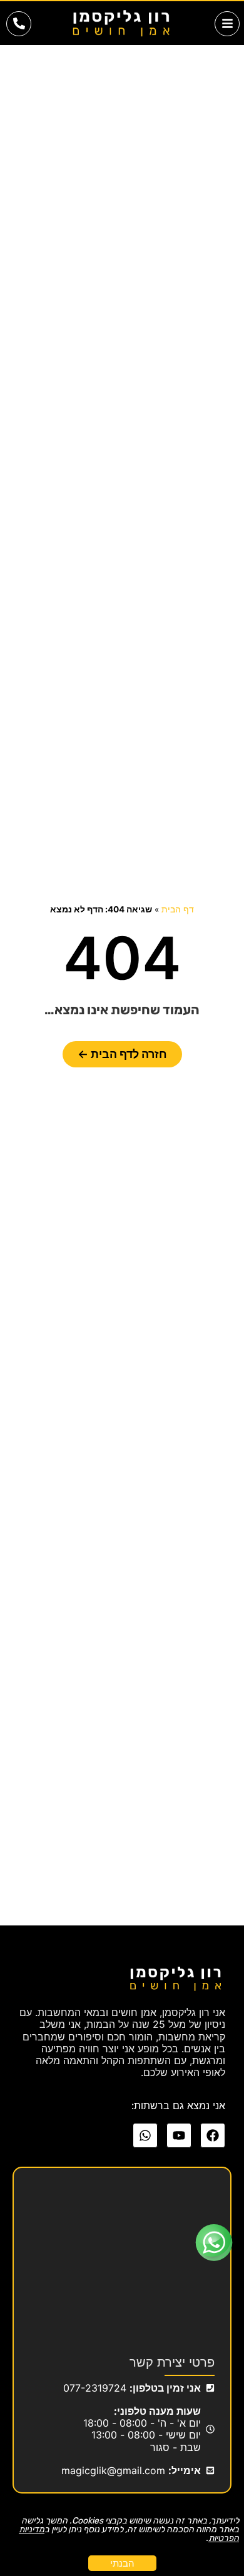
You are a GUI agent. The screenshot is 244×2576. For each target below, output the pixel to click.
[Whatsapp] (145, 2135)
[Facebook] (213, 2135)
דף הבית (178, 909)
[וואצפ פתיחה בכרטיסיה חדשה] (214, 2243)
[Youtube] (179, 2135)
